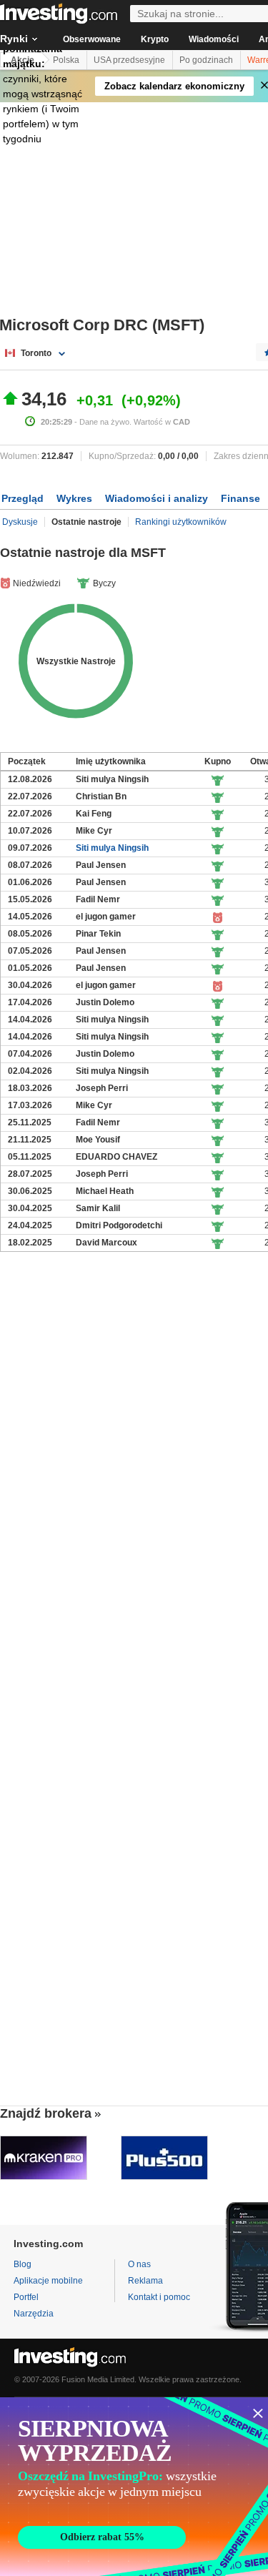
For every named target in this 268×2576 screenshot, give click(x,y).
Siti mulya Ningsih (112, 848)
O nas (139, 2264)
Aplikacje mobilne (48, 2281)
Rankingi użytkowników (181, 522)
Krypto (155, 39)
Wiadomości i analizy (157, 498)
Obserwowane (92, 39)
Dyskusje (20, 522)
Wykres (74, 498)
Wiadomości (214, 39)
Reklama (145, 2281)
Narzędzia (34, 2314)
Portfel (26, 2297)
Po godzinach (206, 60)
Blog (23, 2264)
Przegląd (23, 498)
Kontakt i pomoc (159, 2297)
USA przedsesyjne (129, 60)
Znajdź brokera (46, 2113)
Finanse (240, 498)
